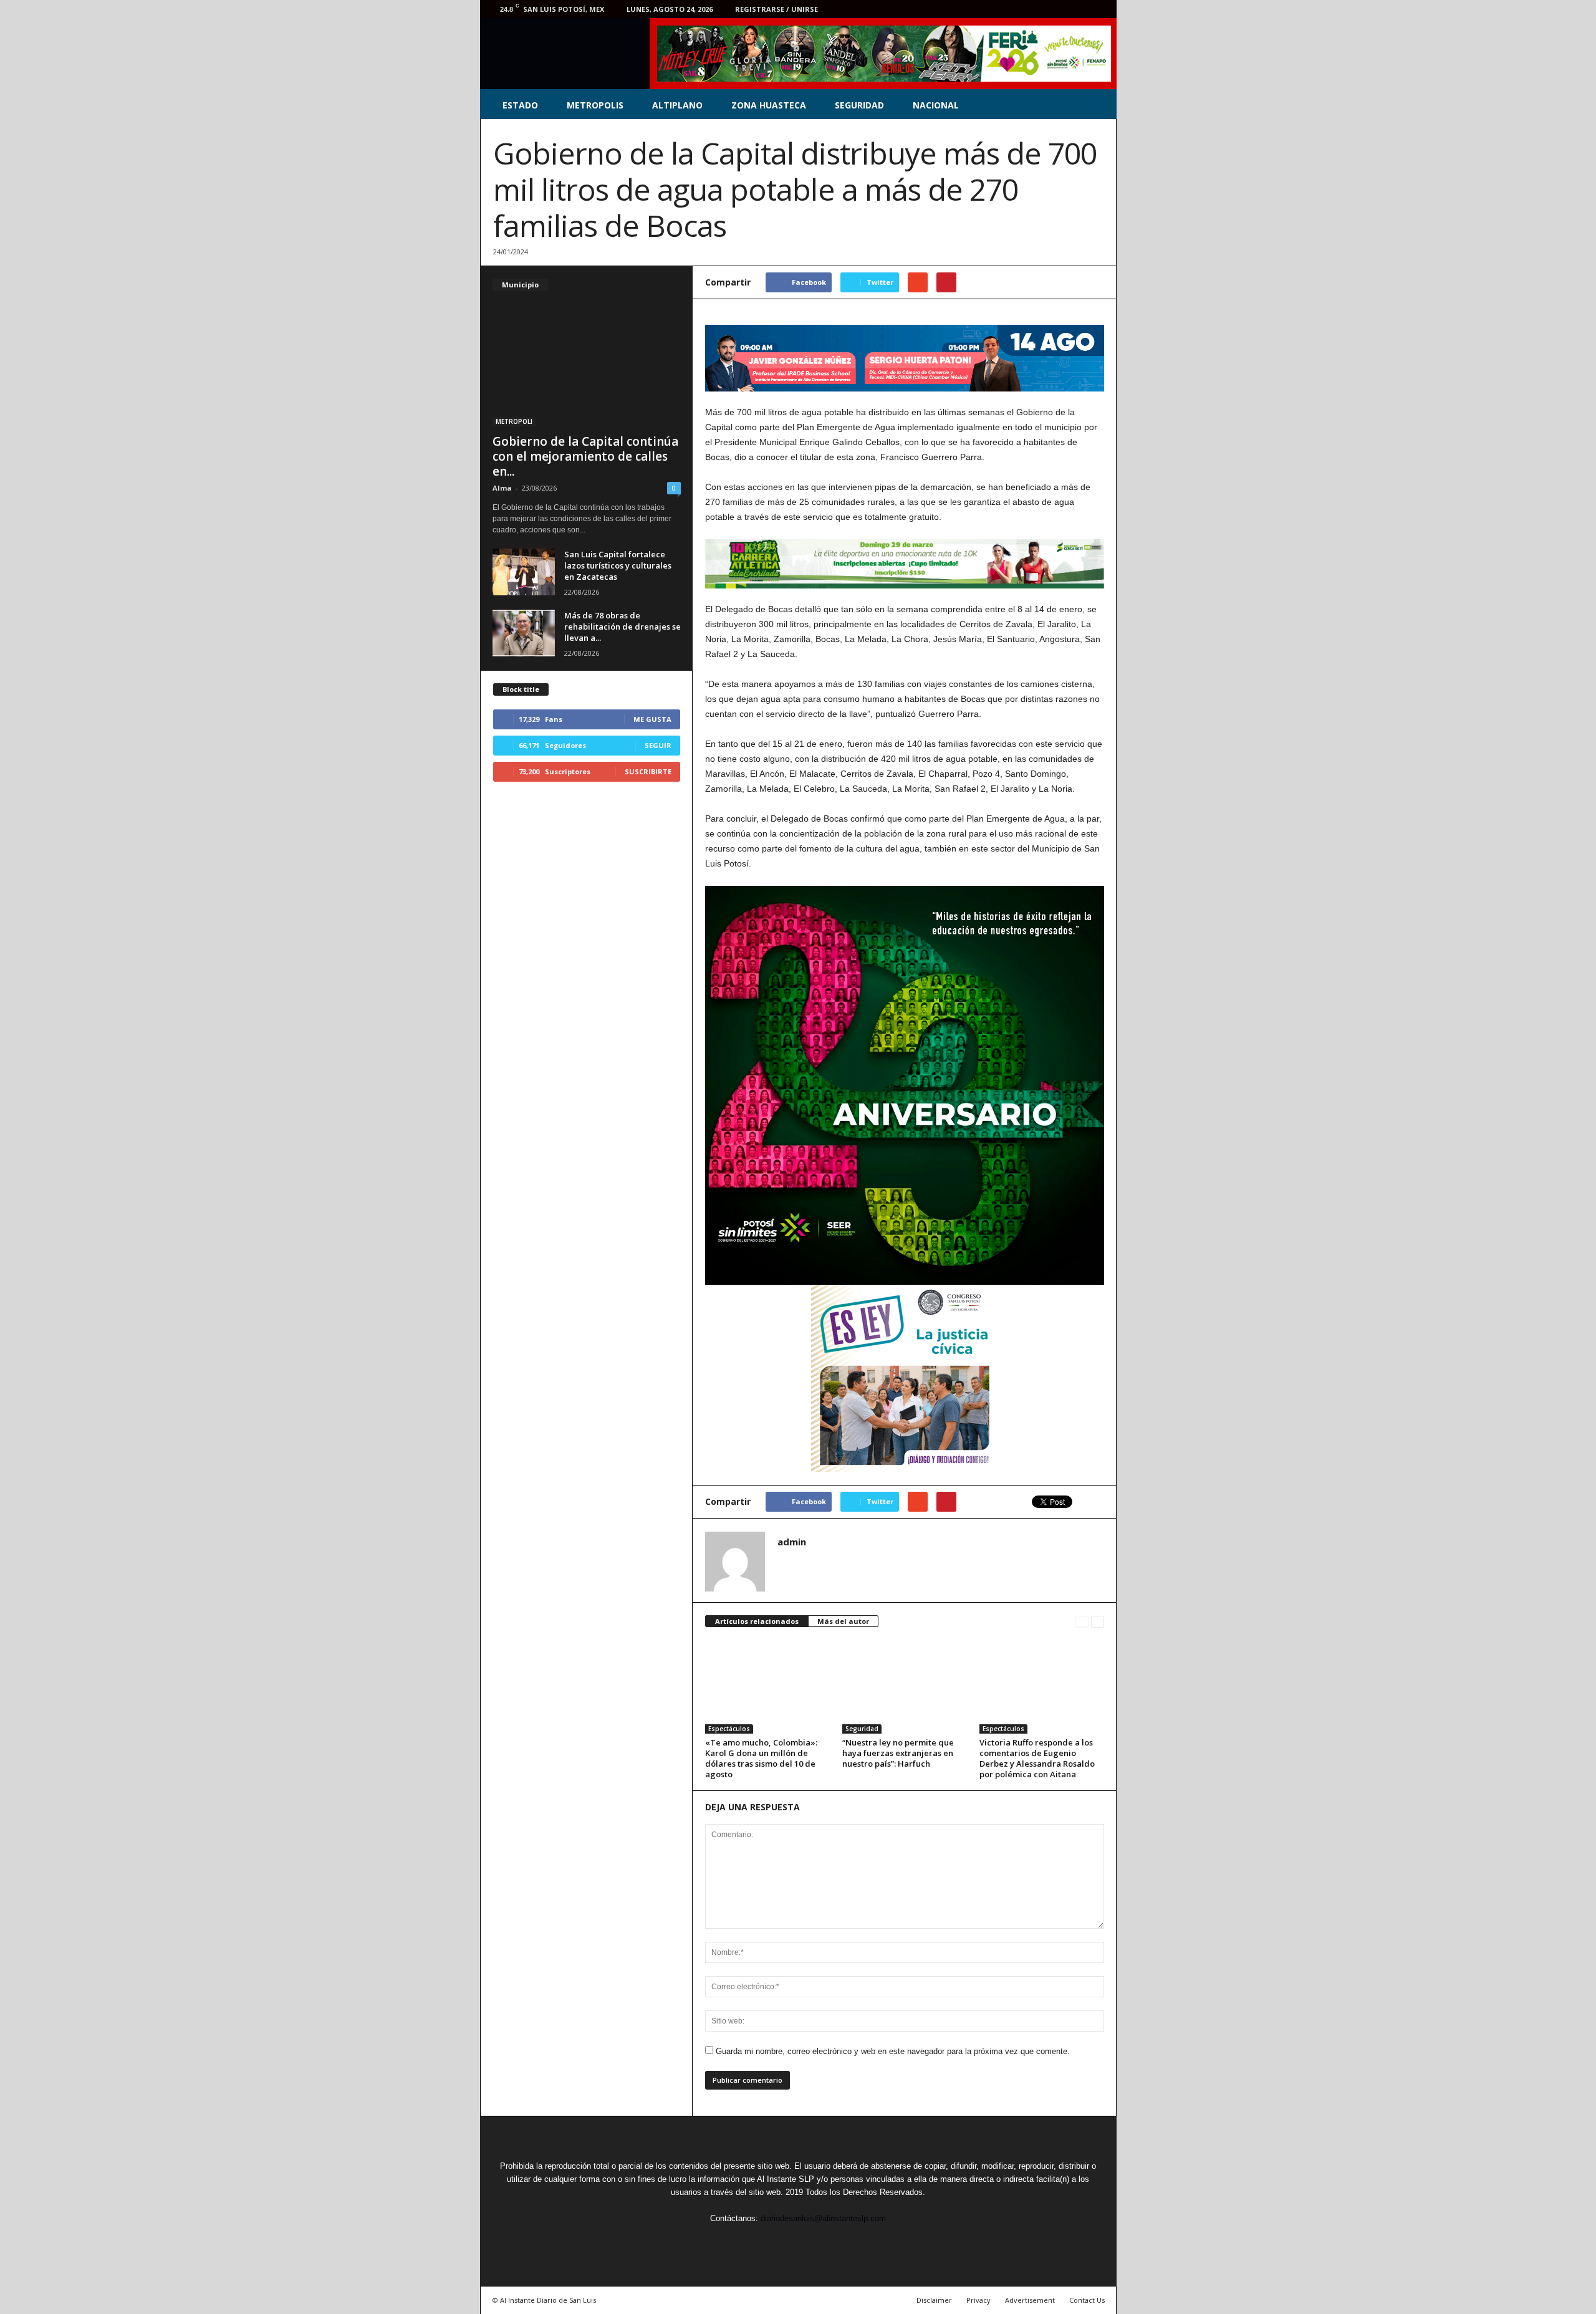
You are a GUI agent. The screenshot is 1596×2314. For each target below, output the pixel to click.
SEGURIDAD (859, 105)
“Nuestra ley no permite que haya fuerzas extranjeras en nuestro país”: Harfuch (898, 1753)
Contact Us (1087, 2300)
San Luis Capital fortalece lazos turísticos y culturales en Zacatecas (618, 565)
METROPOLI (514, 421)
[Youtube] (1100, 9)
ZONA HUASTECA (769, 105)
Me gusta (652, 719)
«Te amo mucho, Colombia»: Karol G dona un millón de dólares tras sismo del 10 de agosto (761, 1758)
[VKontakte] (1080, 9)
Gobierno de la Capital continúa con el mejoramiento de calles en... (585, 456)
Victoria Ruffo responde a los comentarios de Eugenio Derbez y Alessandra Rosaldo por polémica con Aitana (1037, 1758)
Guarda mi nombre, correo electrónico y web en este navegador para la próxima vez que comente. (893, 2051)
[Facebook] (1022, 9)
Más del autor (843, 1621)
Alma (502, 488)
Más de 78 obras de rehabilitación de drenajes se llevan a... (623, 627)
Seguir (658, 745)
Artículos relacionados (757, 1621)
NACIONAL (936, 105)
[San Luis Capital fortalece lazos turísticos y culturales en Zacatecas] (524, 572)
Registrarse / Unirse (776, 9)
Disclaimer (934, 2300)
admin (792, 1542)
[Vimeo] (1061, 9)
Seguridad (862, 1729)
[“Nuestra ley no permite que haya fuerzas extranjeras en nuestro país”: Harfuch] (905, 1687)
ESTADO (520, 105)
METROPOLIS (595, 105)
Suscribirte (648, 771)
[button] (1098, 105)
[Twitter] (1042, 9)
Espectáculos (729, 1729)
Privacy (978, 2300)
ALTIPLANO (677, 105)
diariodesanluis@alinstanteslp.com (823, 2218)
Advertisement (1030, 2300)
